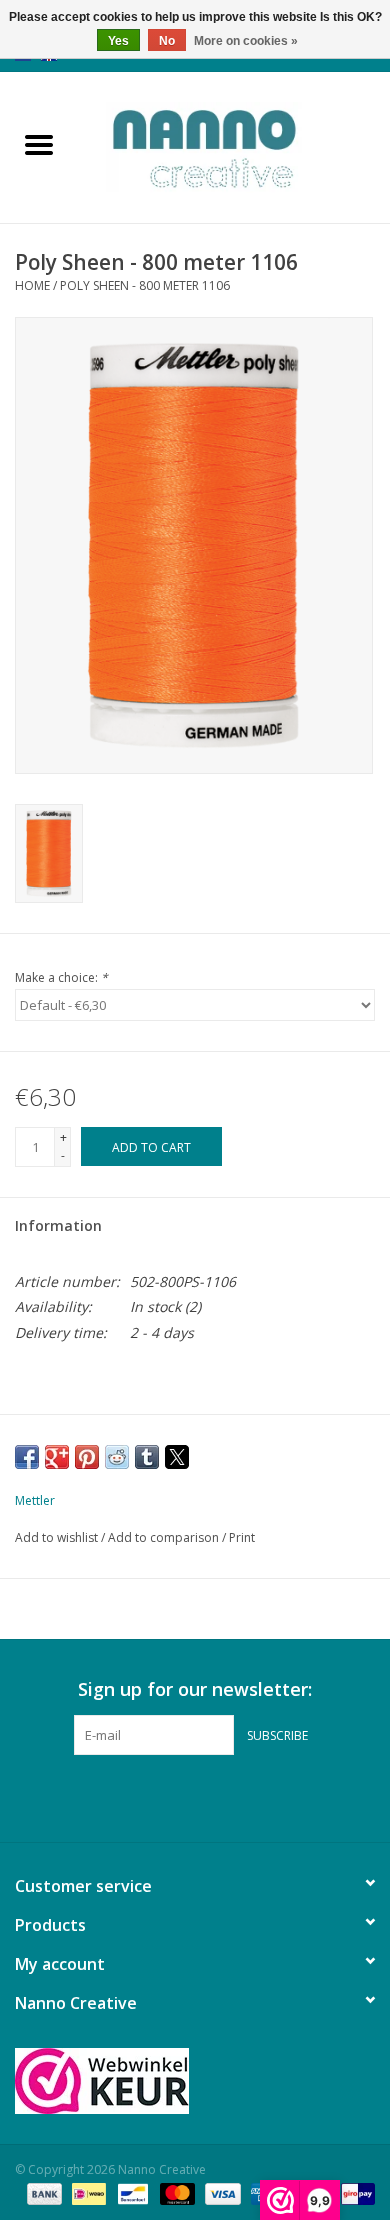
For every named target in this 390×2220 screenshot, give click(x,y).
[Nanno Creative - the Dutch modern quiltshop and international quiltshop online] (234, 145)
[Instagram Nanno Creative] (231, 1796)
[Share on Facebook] (27, 1457)
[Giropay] (354, 2192)
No (167, 41)
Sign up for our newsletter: (195, 1689)
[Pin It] (87, 1457)
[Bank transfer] (42, 2192)
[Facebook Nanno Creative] (159, 1796)
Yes (118, 41)
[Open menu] (39, 144)
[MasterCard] (175, 2192)
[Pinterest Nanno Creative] (195, 1796)
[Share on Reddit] (117, 1457)
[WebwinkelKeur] (195, 2081)
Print (242, 1537)
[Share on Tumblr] (147, 1457)
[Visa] (220, 2192)
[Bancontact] (131, 2192)
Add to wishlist (58, 1537)
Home (32, 285)
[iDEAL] (87, 2192)
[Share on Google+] (57, 1457)
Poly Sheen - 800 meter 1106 (145, 285)
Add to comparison (165, 1537)
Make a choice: (61, 977)
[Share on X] (177, 1457)
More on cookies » (246, 41)
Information (58, 1225)
